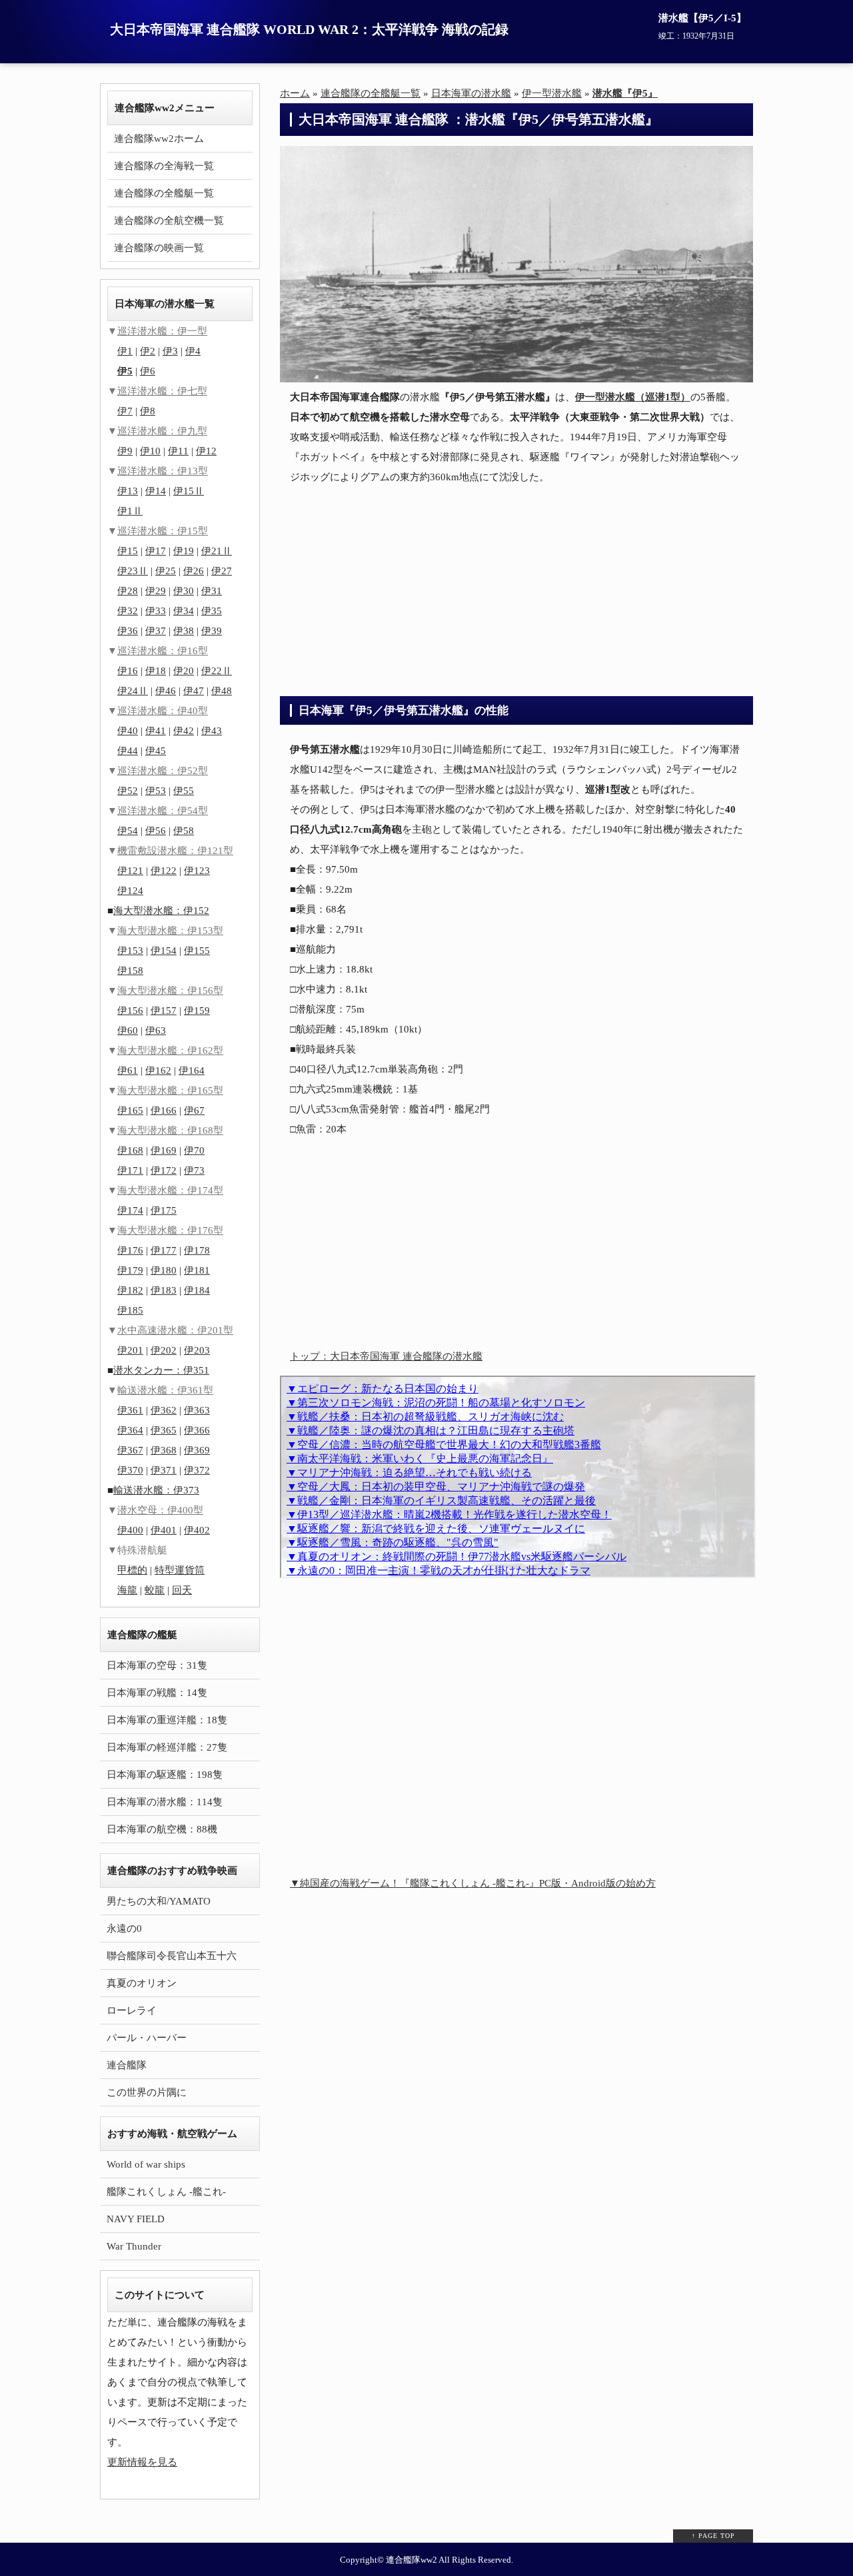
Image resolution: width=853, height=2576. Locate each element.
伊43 (212, 731)
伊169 (164, 1150)
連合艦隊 (127, 2065)
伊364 (130, 1430)
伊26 (194, 571)
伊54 (128, 831)
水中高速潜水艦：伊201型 (175, 1330)
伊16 (128, 671)
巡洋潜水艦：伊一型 (162, 331)
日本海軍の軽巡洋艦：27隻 (167, 1747)
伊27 (222, 571)
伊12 (206, 451)
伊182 (130, 1290)
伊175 (164, 1210)
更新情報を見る (142, 2462)
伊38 (184, 631)
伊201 (130, 1350)
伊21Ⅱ (217, 551)
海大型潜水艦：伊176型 (170, 1230)
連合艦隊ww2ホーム (159, 139)
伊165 (130, 1110)
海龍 (127, 1590)
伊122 (164, 871)
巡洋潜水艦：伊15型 (163, 531)
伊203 (197, 1350)
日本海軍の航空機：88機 (162, 1829)
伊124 (130, 891)
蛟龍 (155, 1590)
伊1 (125, 351)
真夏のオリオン (142, 1983)
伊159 (197, 1011)
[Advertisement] (516, 590)
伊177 (164, 1250)
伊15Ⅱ (189, 491)
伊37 (156, 631)
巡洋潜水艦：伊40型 (163, 711)
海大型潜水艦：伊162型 (170, 1051)
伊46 (166, 691)
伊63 (156, 1031)
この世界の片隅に (147, 2092)
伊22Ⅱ (217, 671)
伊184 (197, 1290)
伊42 (184, 731)
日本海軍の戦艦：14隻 (157, 1693)
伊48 (222, 691)
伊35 (212, 611)
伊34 (184, 611)
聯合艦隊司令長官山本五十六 (172, 1956)
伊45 (156, 751)
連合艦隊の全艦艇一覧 (164, 193)
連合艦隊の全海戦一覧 (164, 166)
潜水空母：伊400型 (160, 1510)
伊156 (130, 1011)
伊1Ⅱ (130, 511)
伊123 (197, 871)
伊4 (193, 351)
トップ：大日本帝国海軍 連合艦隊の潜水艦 (386, 1356)
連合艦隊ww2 (412, 2560)
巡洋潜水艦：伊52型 (163, 771)
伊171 (130, 1170)
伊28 (128, 591)
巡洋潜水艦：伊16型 (163, 651)
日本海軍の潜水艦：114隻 (165, 1802)
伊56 (156, 831)
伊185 (130, 1310)
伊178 (197, 1250)
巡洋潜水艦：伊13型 (163, 471)
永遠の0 (124, 1929)
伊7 (125, 411)
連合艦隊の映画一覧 (159, 248)
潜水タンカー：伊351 (161, 1370)
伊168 (130, 1150)
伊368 (164, 1450)
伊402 (197, 1530)
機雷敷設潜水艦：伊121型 (175, 851)
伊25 (166, 571)
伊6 (148, 371)
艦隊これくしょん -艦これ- (166, 2192)
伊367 (130, 1450)
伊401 (164, 1530)
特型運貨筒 (180, 1570)
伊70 (194, 1150)
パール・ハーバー (147, 2038)
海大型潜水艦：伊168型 (170, 1130)
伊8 (148, 411)
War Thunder (134, 2246)
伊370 (130, 1470)
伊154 (164, 951)
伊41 (156, 731)
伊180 (164, 1270)
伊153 (130, 951)
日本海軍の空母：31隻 (157, 1665)
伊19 (184, 551)
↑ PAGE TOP (713, 2536)
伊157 (164, 1011)
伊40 (128, 731)
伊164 (192, 1071)
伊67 (194, 1110)
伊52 (128, 791)
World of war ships (146, 2164)
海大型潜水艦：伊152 (161, 911)
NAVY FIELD (136, 2219)
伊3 (170, 351)
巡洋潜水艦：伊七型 (162, 391)
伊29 (156, 591)
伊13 (128, 491)
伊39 (212, 631)
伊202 (164, 1350)
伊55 (184, 791)
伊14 (156, 491)
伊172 (164, 1170)
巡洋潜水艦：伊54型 (163, 811)
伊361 (130, 1410)
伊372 (197, 1470)
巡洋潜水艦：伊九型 (162, 431)
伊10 (150, 451)
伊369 (197, 1450)
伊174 (130, 1210)
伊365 (164, 1430)
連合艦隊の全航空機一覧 (169, 220)
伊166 (164, 1110)
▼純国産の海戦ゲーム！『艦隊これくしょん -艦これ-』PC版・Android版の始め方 (473, 1883)
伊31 (212, 591)
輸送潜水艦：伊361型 (165, 1390)
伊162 (158, 1071)
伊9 (125, 451)
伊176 (130, 1250)
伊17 (156, 551)
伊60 (128, 1031)
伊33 (156, 611)
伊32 (128, 611)
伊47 (194, 691)
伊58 (184, 831)
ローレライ (132, 2010)
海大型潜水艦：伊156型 (170, 991)
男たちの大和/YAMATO (159, 1901)
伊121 (130, 871)
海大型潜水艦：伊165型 (170, 1090)
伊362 (164, 1410)
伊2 (148, 351)
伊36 (128, 631)
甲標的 (132, 1570)
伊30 (184, 591)
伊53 (156, 791)
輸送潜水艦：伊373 (156, 1490)
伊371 (164, 1470)
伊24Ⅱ (133, 691)
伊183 (164, 1290)
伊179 (130, 1270)
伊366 (197, 1430)
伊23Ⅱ (133, 571)
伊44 (128, 751)
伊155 (197, 951)
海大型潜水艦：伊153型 (170, 931)
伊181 (197, 1270)
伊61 (128, 1071)
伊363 (197, 1410)
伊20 (184, 671)
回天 (182, 1590)
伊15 (128, 551)
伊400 (130, 1530)
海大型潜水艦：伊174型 (170, 1190)
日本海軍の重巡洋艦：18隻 (167, 1720)
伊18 (156, 671)
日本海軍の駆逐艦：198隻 (165, 1775)
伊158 (130, 971)
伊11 (178, 451)
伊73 (194, 1170)
